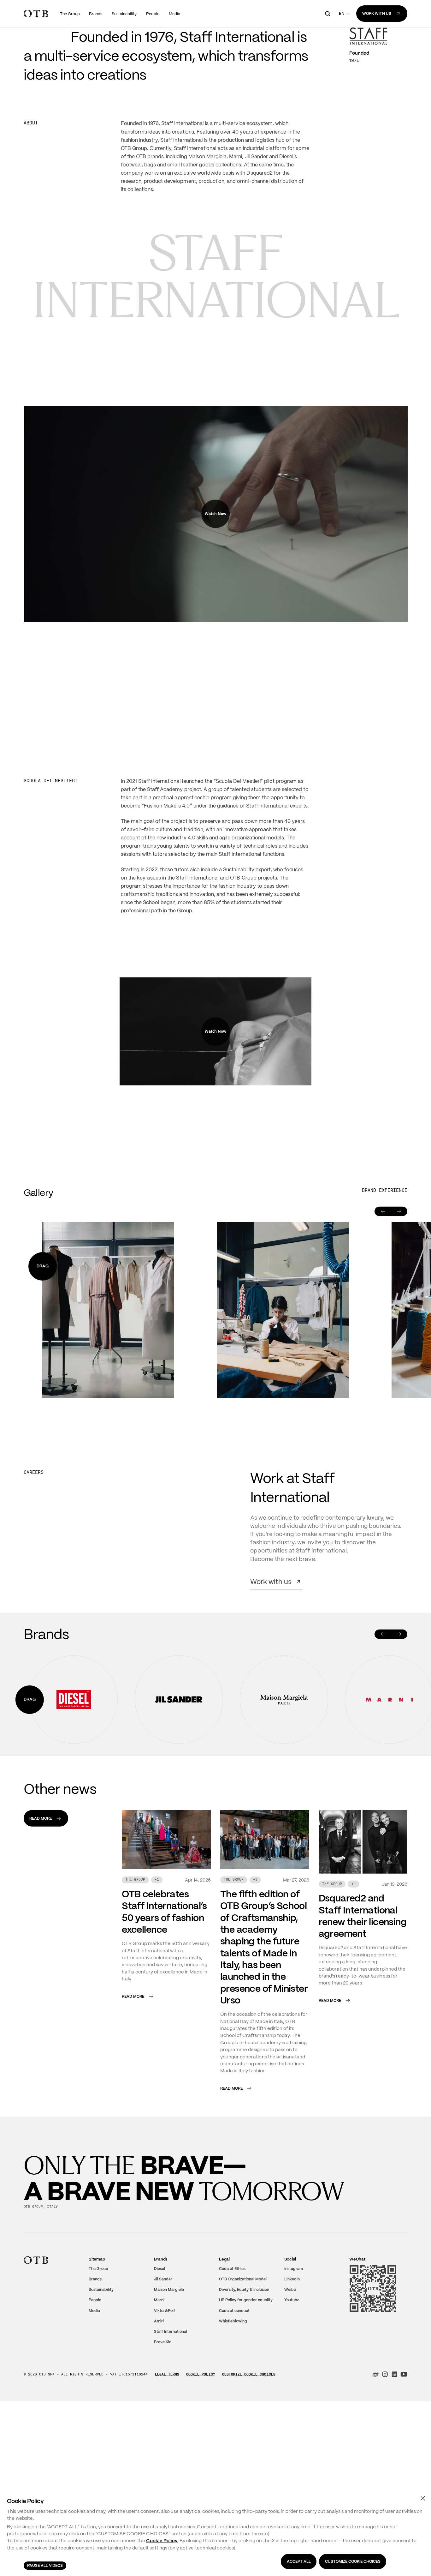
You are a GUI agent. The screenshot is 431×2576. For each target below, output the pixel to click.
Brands (95, 2370)
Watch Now (215, 605)
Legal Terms (167, 2465)
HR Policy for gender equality (246, 2391)
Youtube (292, 2391)
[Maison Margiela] (284, 1791)
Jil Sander (163, 2370)
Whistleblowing (233, 2412)
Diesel (159, 2360)
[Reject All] (423, 2498)
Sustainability (101, 2381)
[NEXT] (399, 1725)
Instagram (294, 2360)
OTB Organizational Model (243, 2370)
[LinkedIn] (394, 2465)
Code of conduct (234, 2402)
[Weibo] (375, 2465)
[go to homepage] (36, 14)
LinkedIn (292, 2370)
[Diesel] (74, 1791)
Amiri (159, 2412)
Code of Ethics (232, 2360)
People (95, 2391)
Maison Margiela (169, 2381)
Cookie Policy (201, 2465)
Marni (159, 2391)
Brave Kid (163, 2433)
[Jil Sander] (179, 1791)
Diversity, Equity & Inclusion (244, 2381)
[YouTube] (404, 2465)
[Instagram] (385, 2465)
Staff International (171, 2423)
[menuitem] (70, 13)
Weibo (290, 2381)
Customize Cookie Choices (249, 2465)
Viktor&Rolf (165, 2402)
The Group (98, 2360)
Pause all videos (45, 2566)
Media (94, 2402)
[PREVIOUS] (383, 1725)
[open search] (328, 14)
